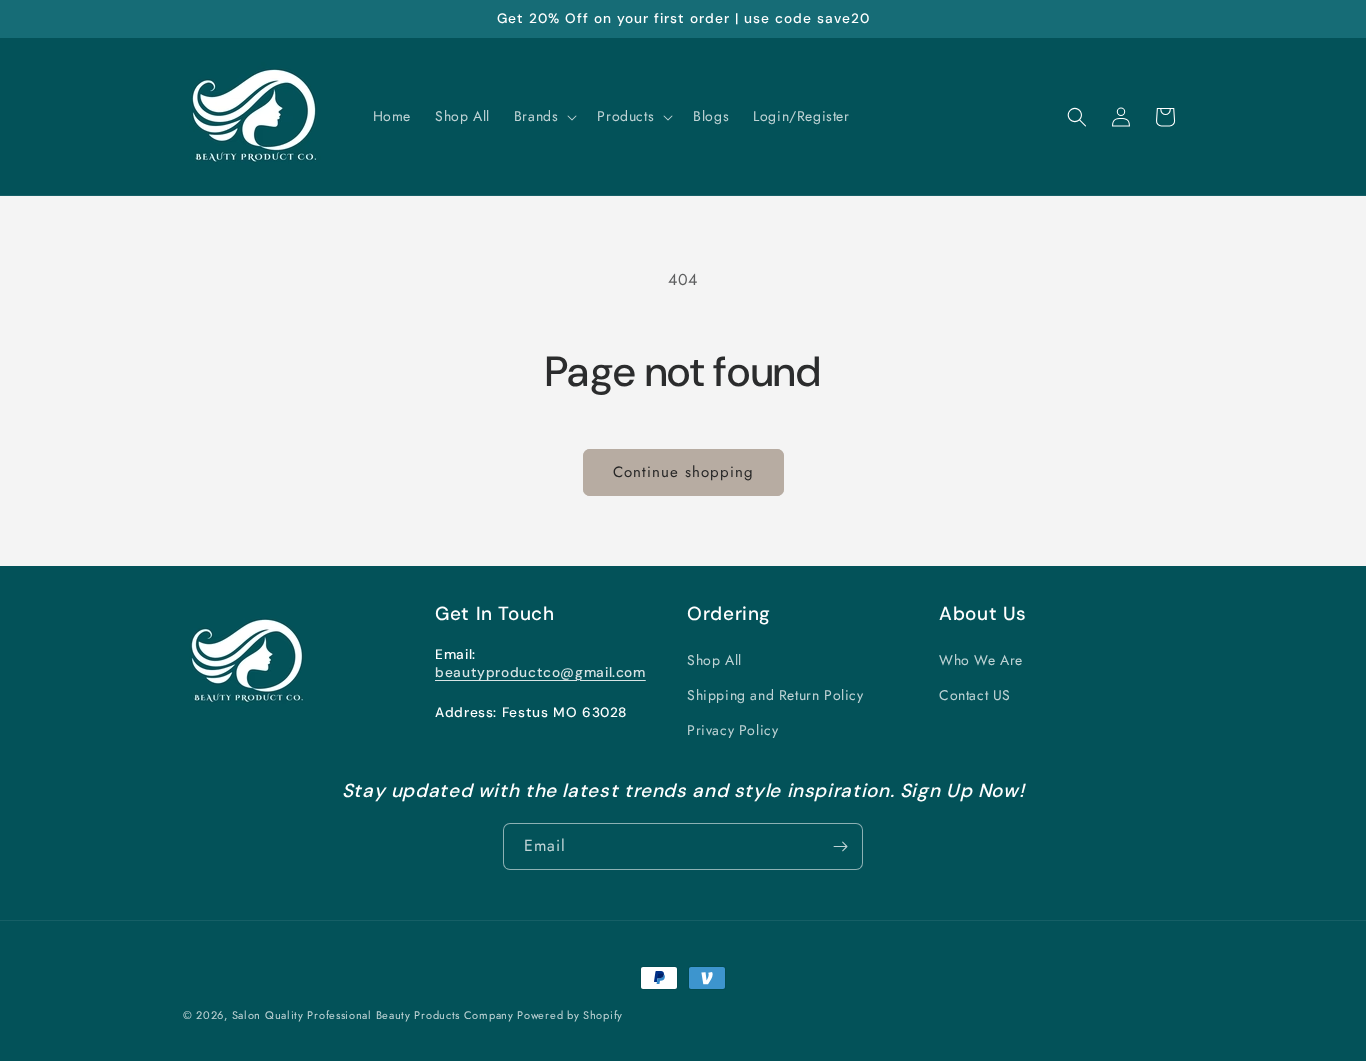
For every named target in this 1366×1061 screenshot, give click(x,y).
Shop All (714, 660)
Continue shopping (683, 472)
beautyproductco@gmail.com (540, 672)
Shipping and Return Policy (775, 695)
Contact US (975, 695)
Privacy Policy (732, 730)
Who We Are (981, 660)
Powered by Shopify (570, 1015)
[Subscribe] (840, 846)
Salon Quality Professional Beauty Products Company (375, 1015)
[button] (544, 116)
